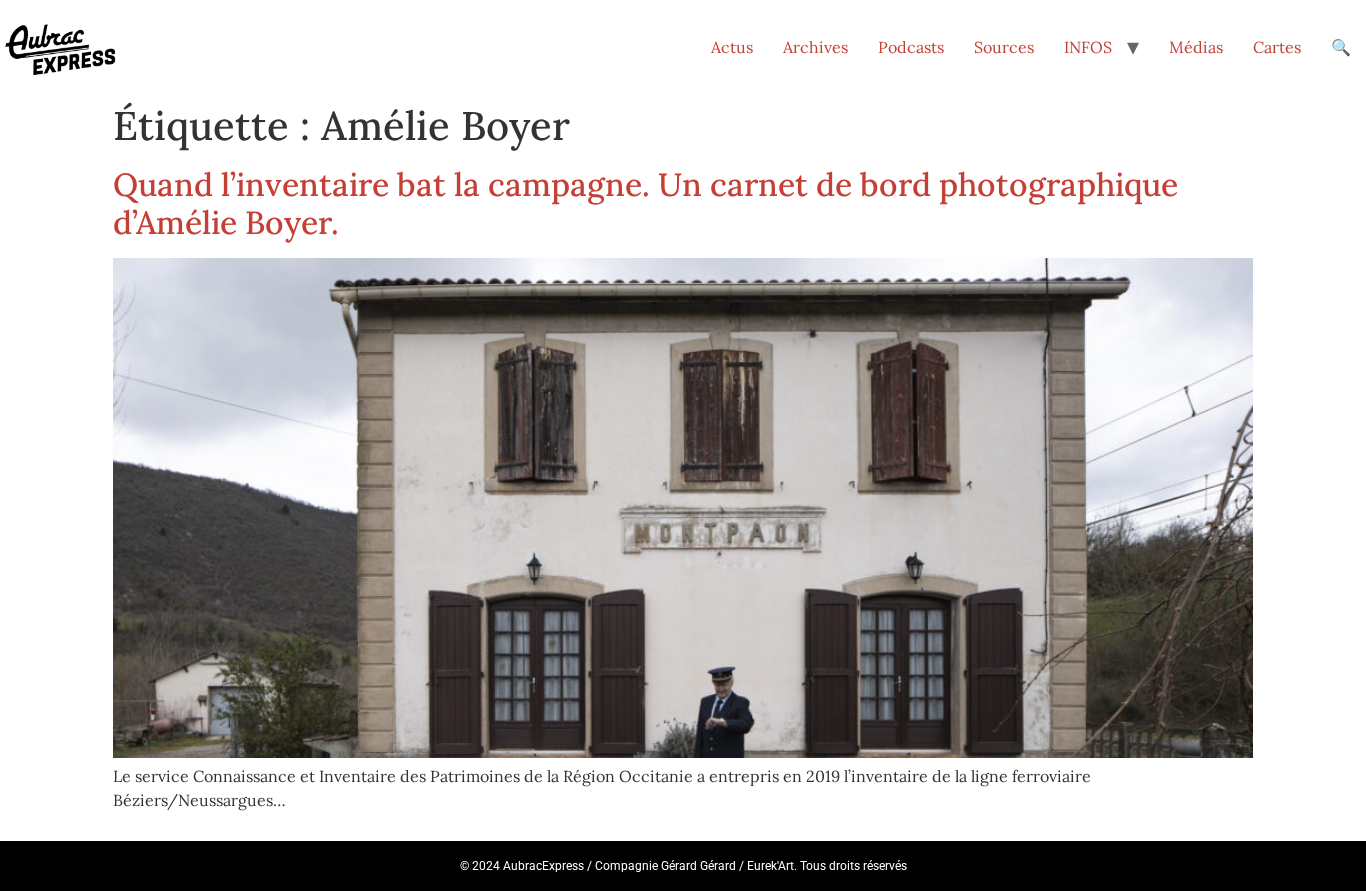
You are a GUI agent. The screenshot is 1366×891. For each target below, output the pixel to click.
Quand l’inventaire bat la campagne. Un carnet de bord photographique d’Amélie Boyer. (645, 203)
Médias (1196, 47)
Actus (732, 47)
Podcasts (911, 47)
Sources (1004, 47)
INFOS (1088, 47)
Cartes (1277, 47)
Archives (815, 47)
